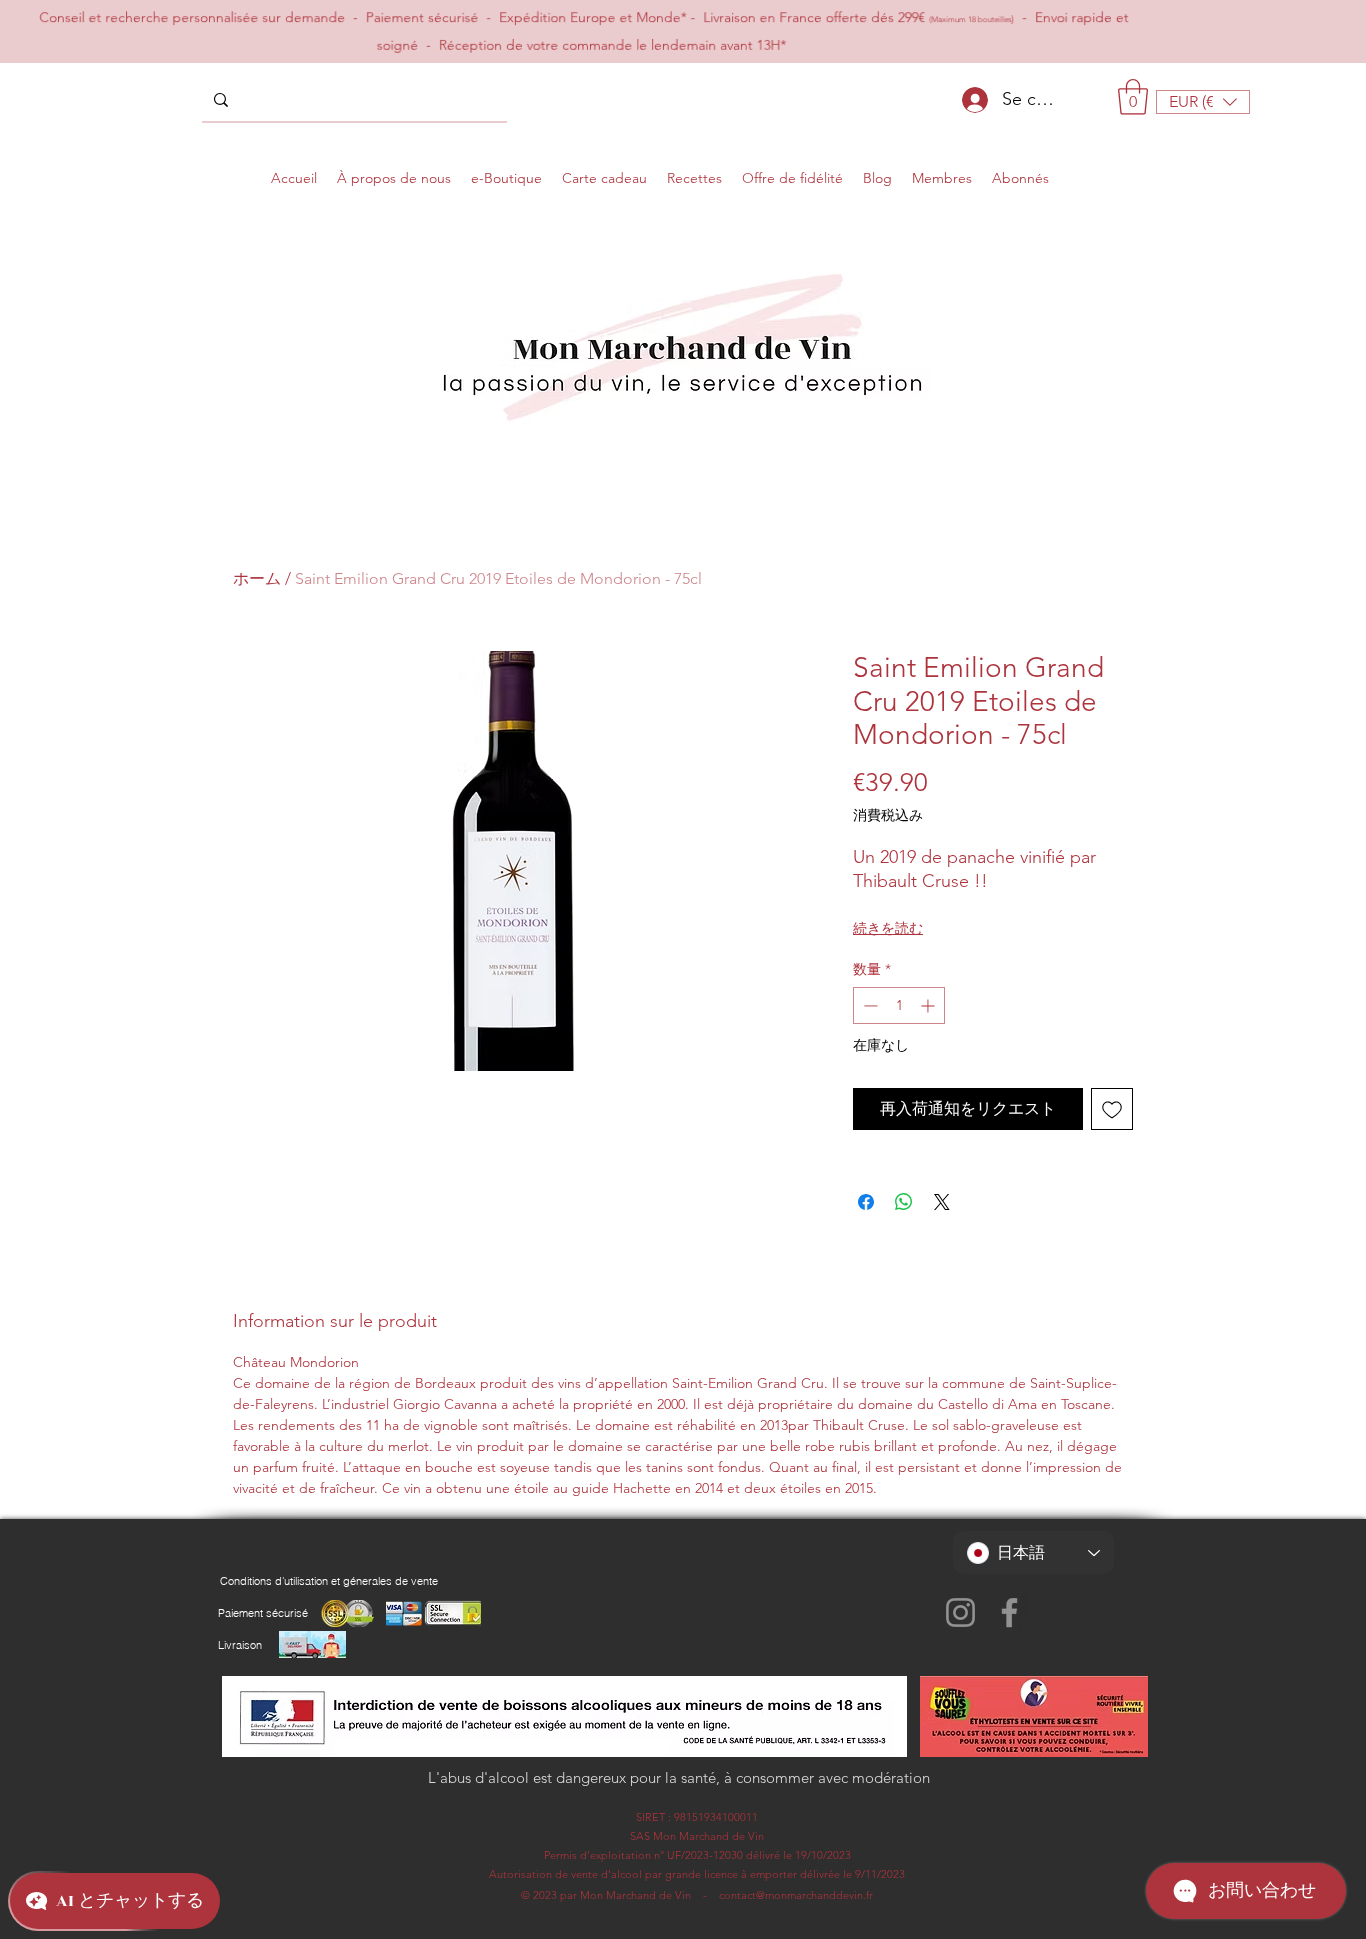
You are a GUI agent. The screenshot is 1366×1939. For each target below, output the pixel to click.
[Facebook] (1009, 1612)
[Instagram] (960, 1612)
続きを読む (888, 928)
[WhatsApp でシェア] (904, 1202)
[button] (1133, 97)
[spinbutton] (899, 1005)
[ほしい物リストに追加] (1112, 1109)
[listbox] (1203, 102)
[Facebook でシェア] (866, 1202)
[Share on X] (942, 1202)
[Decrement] (868, 1005)
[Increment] (929, 1005)
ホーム (257, 578)
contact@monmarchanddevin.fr (796, 1895)
